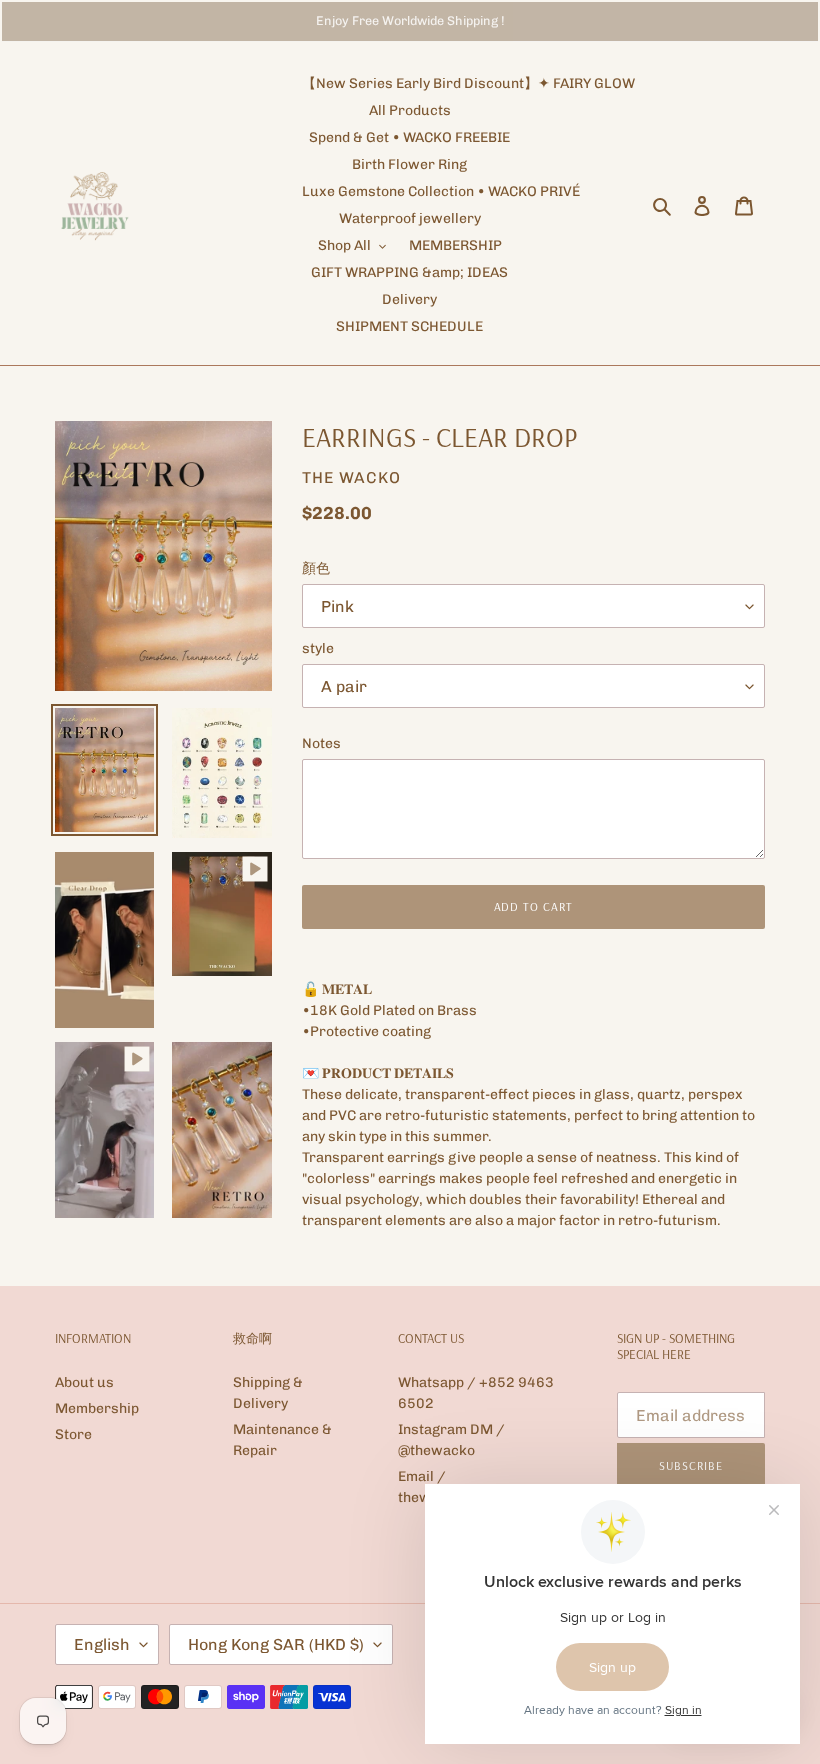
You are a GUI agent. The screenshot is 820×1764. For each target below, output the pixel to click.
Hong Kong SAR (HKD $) (276, 1644)
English (102, 1644)
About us (84, 1382)
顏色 (316, 568)
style (318, 648)
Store (73, 1434)
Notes (321, 743)
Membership (97, 1408)
